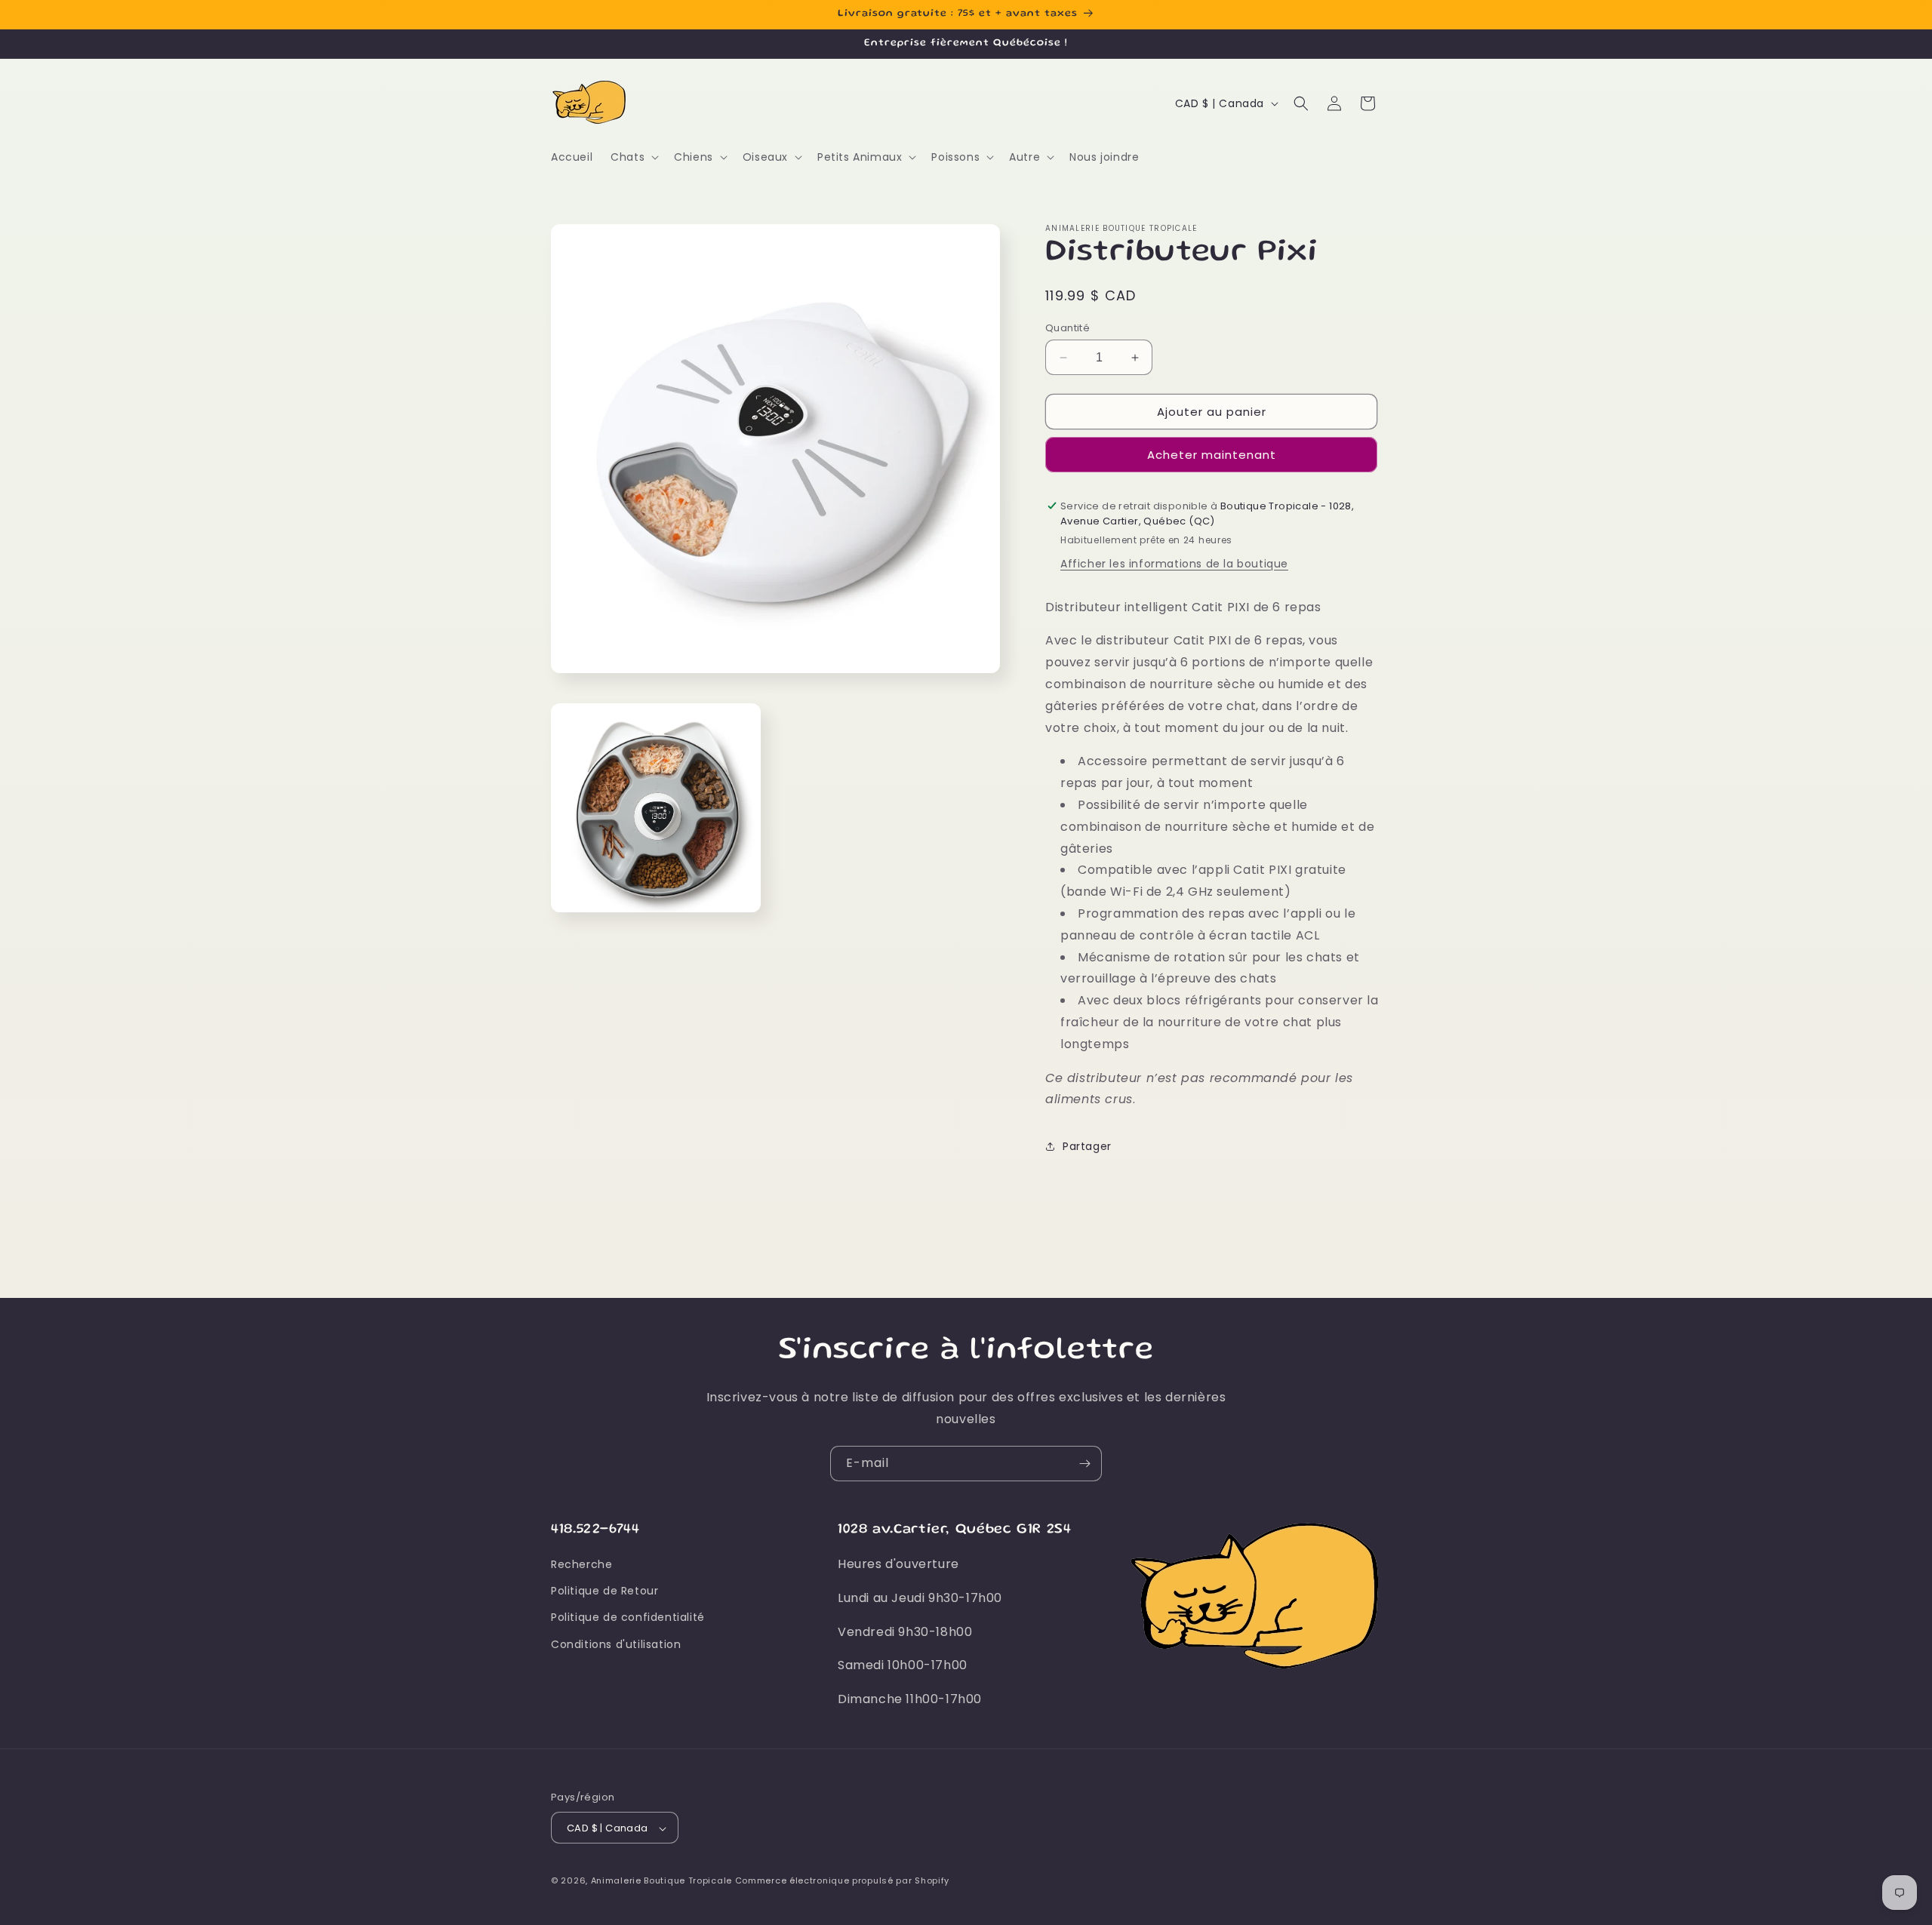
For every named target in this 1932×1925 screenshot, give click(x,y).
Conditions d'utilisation (616, 1644)
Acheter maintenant (1212, 455)
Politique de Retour (605, 1591)
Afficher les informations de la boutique (1174, 564)
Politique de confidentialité (628, 1618)
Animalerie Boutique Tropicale (661, 1881)
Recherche (581, 1564)
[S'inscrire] (1084, 1464)
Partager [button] (1087, 1146)
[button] (633, 157)
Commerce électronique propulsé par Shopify (842, 1881)
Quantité (1068, 328)
